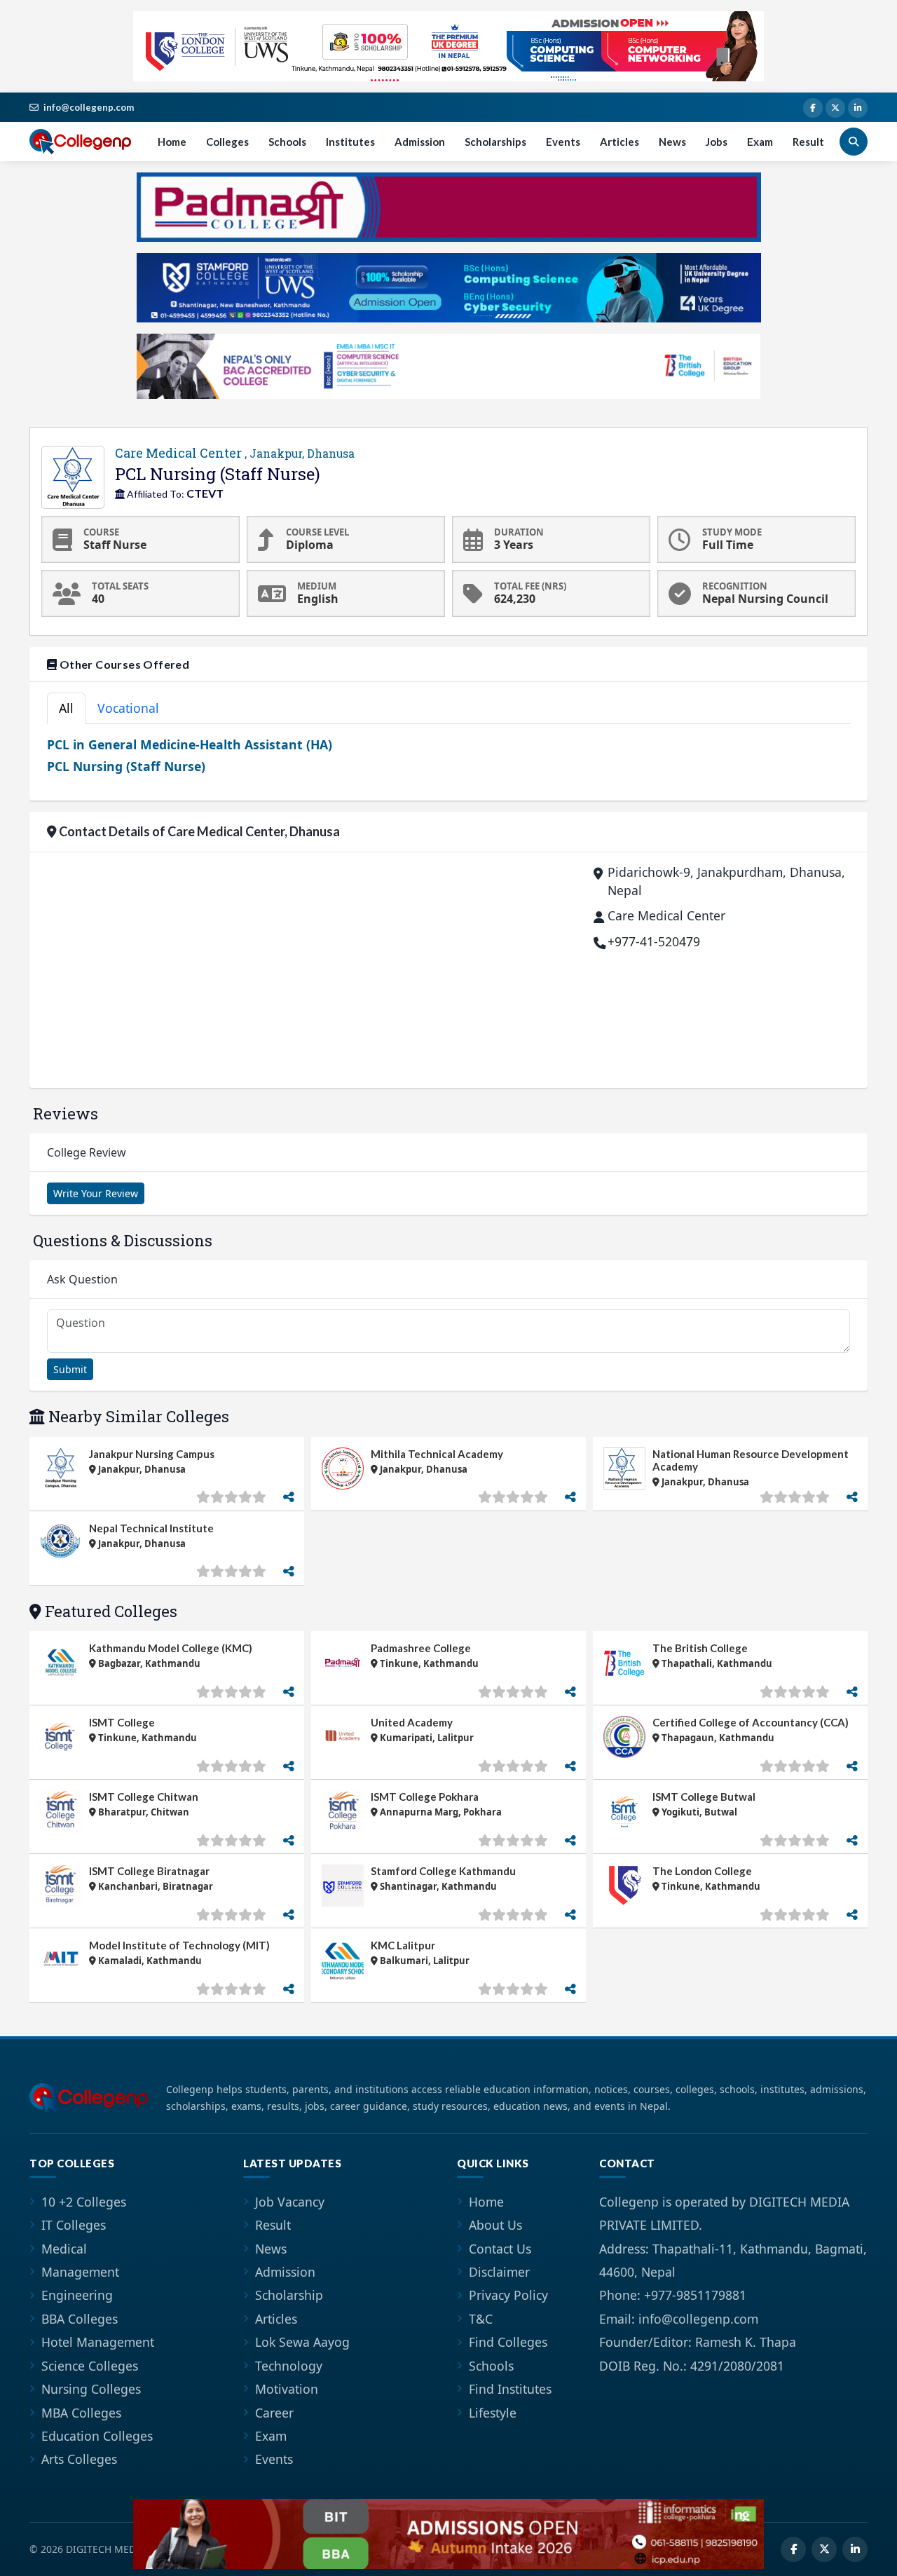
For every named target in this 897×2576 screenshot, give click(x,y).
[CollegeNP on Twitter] (835, 108)
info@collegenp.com (89, 107)
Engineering (77, 2295)
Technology (289, 2366)
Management (80, 2272)
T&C (481, 2319)
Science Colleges (90, 2366)
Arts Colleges (79, 2459)
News (672, 142)
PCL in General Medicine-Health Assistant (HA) (190, 744)
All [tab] (66, 708)
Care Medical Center (235, 453)
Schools (287, 142)
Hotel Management (98, 2342)
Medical (64, 2249)
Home (172, 142)
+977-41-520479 (654, 941)
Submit (70, 1369)
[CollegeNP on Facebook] (813, 108)
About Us (495, 2225)
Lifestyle (493, 2413)
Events (563, 142)
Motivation (287, 2389)
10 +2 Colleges (84, 2202)
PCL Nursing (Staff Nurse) (126, 766)
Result (808, 142)
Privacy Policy (508, 2295)
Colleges (227, 142)
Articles (619, 142)
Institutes (350, 142)
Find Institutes (510, 2389)
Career (274, 2413)
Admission (420, 142)
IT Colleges (74, 2225)
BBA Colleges (80, 2319)
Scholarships (495, 142)
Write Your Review (96, 1193)
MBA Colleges (81, 2413)
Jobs (717, 142)
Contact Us (500, 2249)
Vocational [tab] (128, 708)
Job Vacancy (290, 2202)
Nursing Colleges (91, 2389)
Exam (760, 142)
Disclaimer (499, 2272)
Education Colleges (97, 2436)
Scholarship (289, 2295)
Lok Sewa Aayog (302, 2342)
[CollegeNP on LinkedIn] (858, 108)
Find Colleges (508, 2342)
